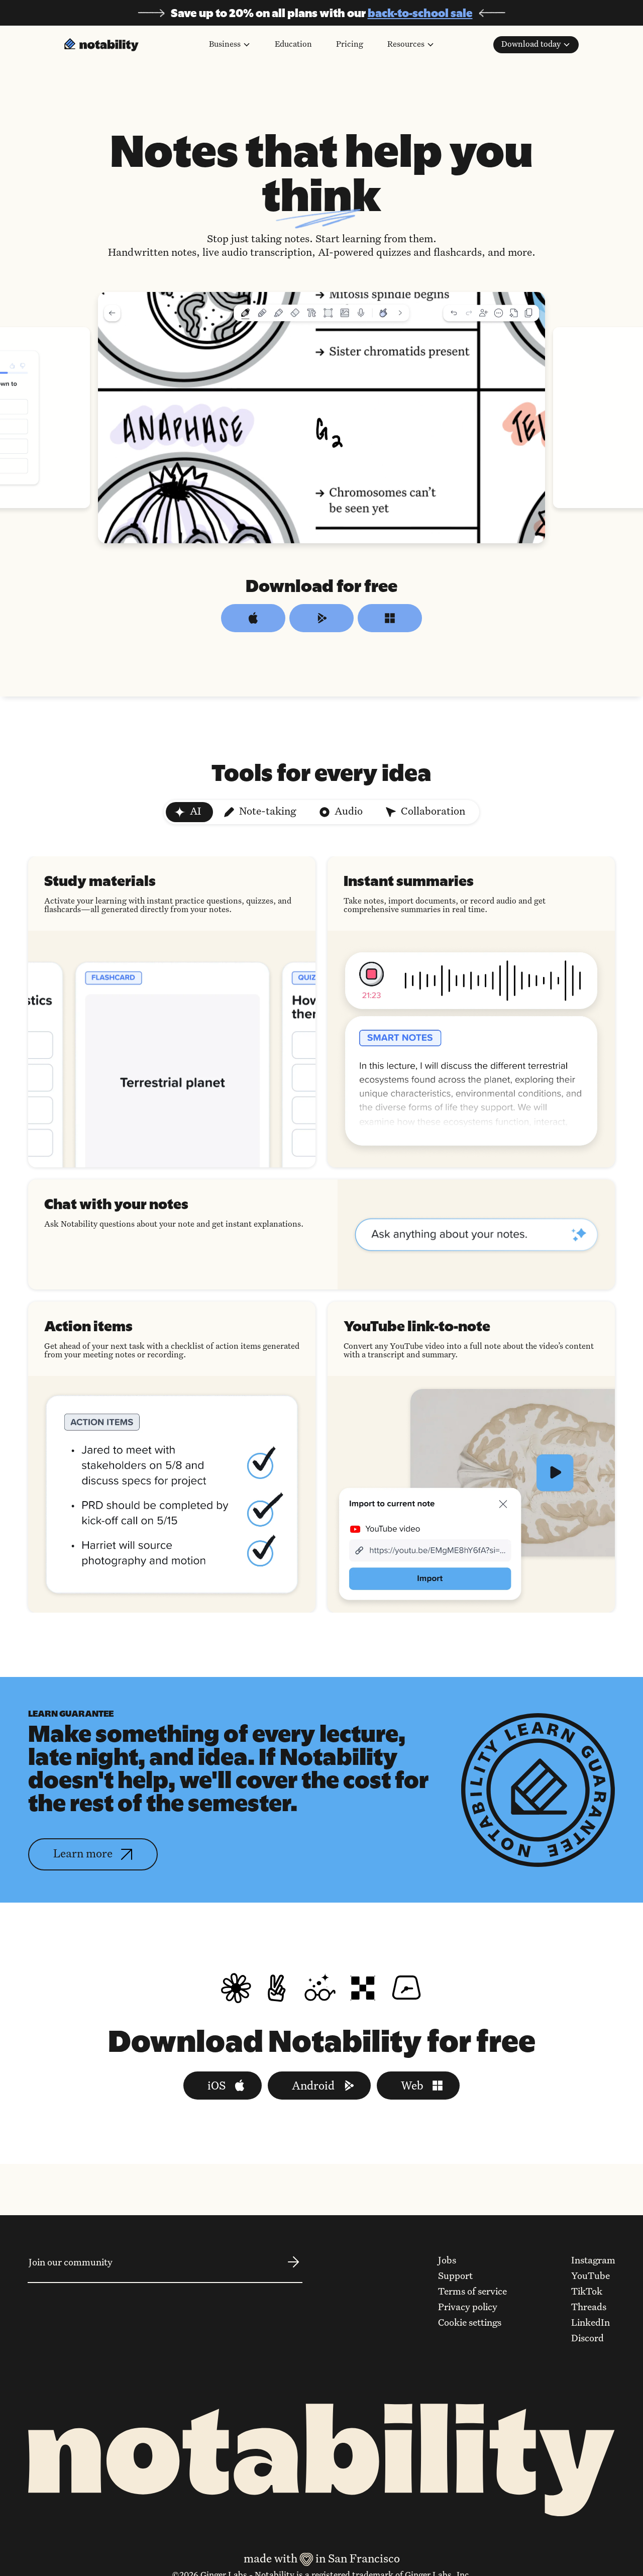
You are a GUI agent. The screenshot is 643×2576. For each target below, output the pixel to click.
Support (455, 2276)
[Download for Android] (321, 618)
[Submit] (293, 2269)
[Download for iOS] (253, 618)
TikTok (587, 2292)
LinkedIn (591, 2323)
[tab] (189, 812)
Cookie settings (470, 2323)
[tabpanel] (321, 1234)
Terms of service (472, 2292)
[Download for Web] (390, 618)
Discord (587, 2339)
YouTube (591, 2276)
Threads (589, 2308)
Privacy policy (468, 2308)
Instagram (593, 2261)
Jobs (447, 2261)
